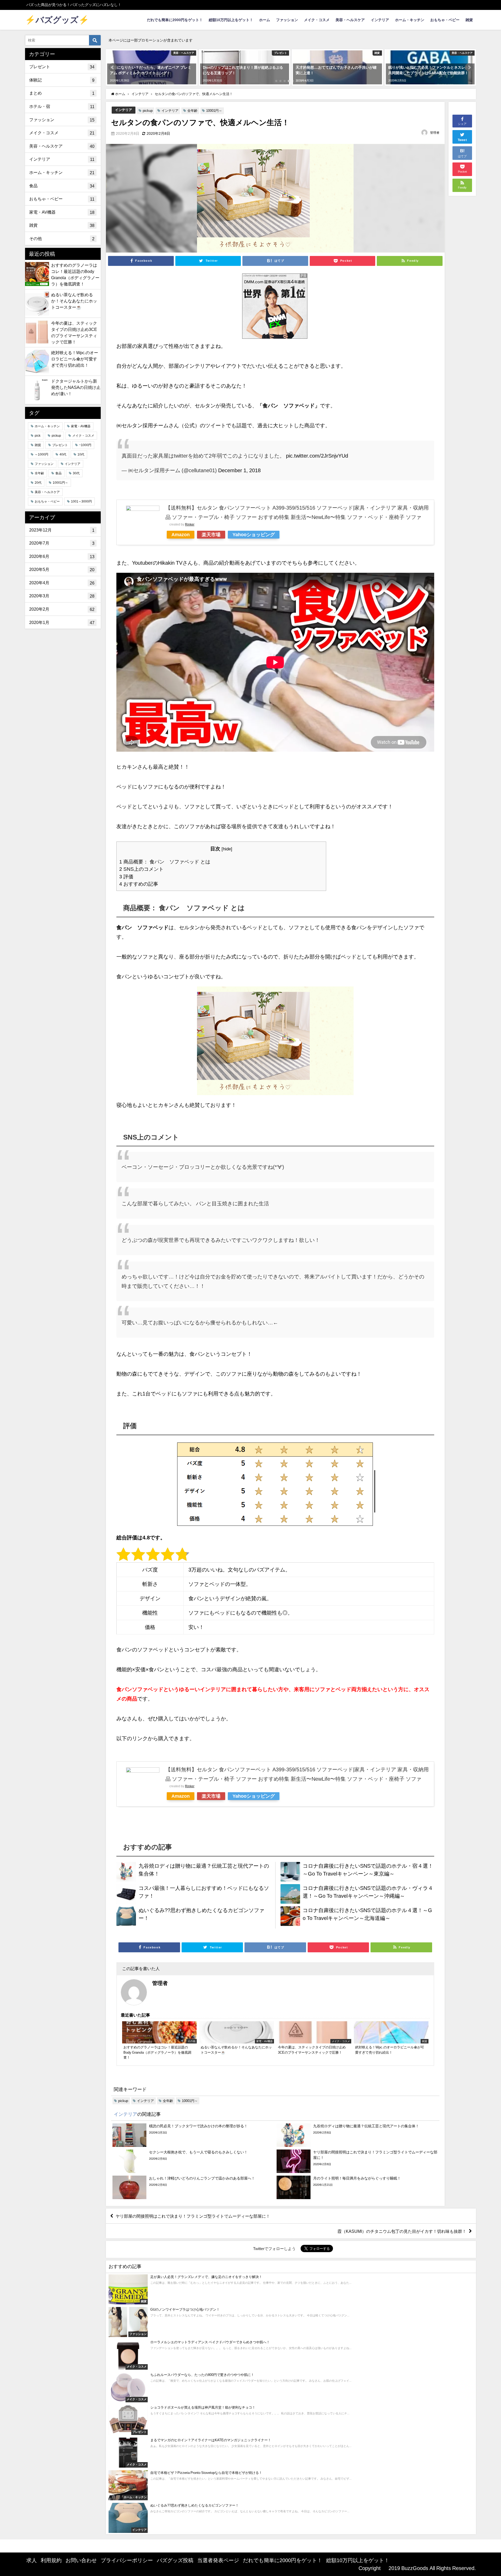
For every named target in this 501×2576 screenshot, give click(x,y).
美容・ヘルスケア (350, 20)
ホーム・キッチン (410, 20)
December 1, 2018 (239, 470)
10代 (81, 454)
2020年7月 (62, 543)
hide (227, 849)
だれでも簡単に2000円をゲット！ (175, 20)
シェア (462, 124)
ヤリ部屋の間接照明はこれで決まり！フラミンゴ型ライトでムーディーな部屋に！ (193, 2216)
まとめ (62, 93)
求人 (32, 2560)
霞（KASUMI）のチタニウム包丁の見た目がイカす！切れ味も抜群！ (402, 2231)
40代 (63, 454)
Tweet (462, 140)
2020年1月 (62, 623)
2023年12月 (62, 530)
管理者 (435, 133)
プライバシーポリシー (127, 2560)
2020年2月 (62, 609)
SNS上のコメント (141, 869)
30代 (76, 473)
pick (38, 436)
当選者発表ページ (218, 2560)
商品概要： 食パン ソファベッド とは (165, 862)
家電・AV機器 (62, 212)
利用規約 (51, 2560)
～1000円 (41, 454)
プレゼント (62, 67)
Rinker (190, 524)
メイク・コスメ (317, 20)
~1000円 (85, 445)
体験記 (62, 80)
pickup (148, 111)
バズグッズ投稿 (175, 2560)
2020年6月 (62, 556)
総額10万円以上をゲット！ (231, 20)
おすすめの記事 (139, 884)
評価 (126, 877)
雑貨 (469, 20)
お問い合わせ (81, 2560)
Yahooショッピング (254, 535)
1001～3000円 (81, 501)
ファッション (287, 20)
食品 (62, 186)
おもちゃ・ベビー (445, 20)
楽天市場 (211, 535)
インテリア (380, 20)
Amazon (181, 535)
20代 (38, 483)
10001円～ (214, 111)
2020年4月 (62, 583)
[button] (113, 67)
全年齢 (192, 111)
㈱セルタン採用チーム (142, 425)
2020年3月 (62, 596)
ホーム (265, 20)
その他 (62, 239)
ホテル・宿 (62, 106)
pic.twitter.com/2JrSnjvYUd (317, 456)
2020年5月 (62, 569)
